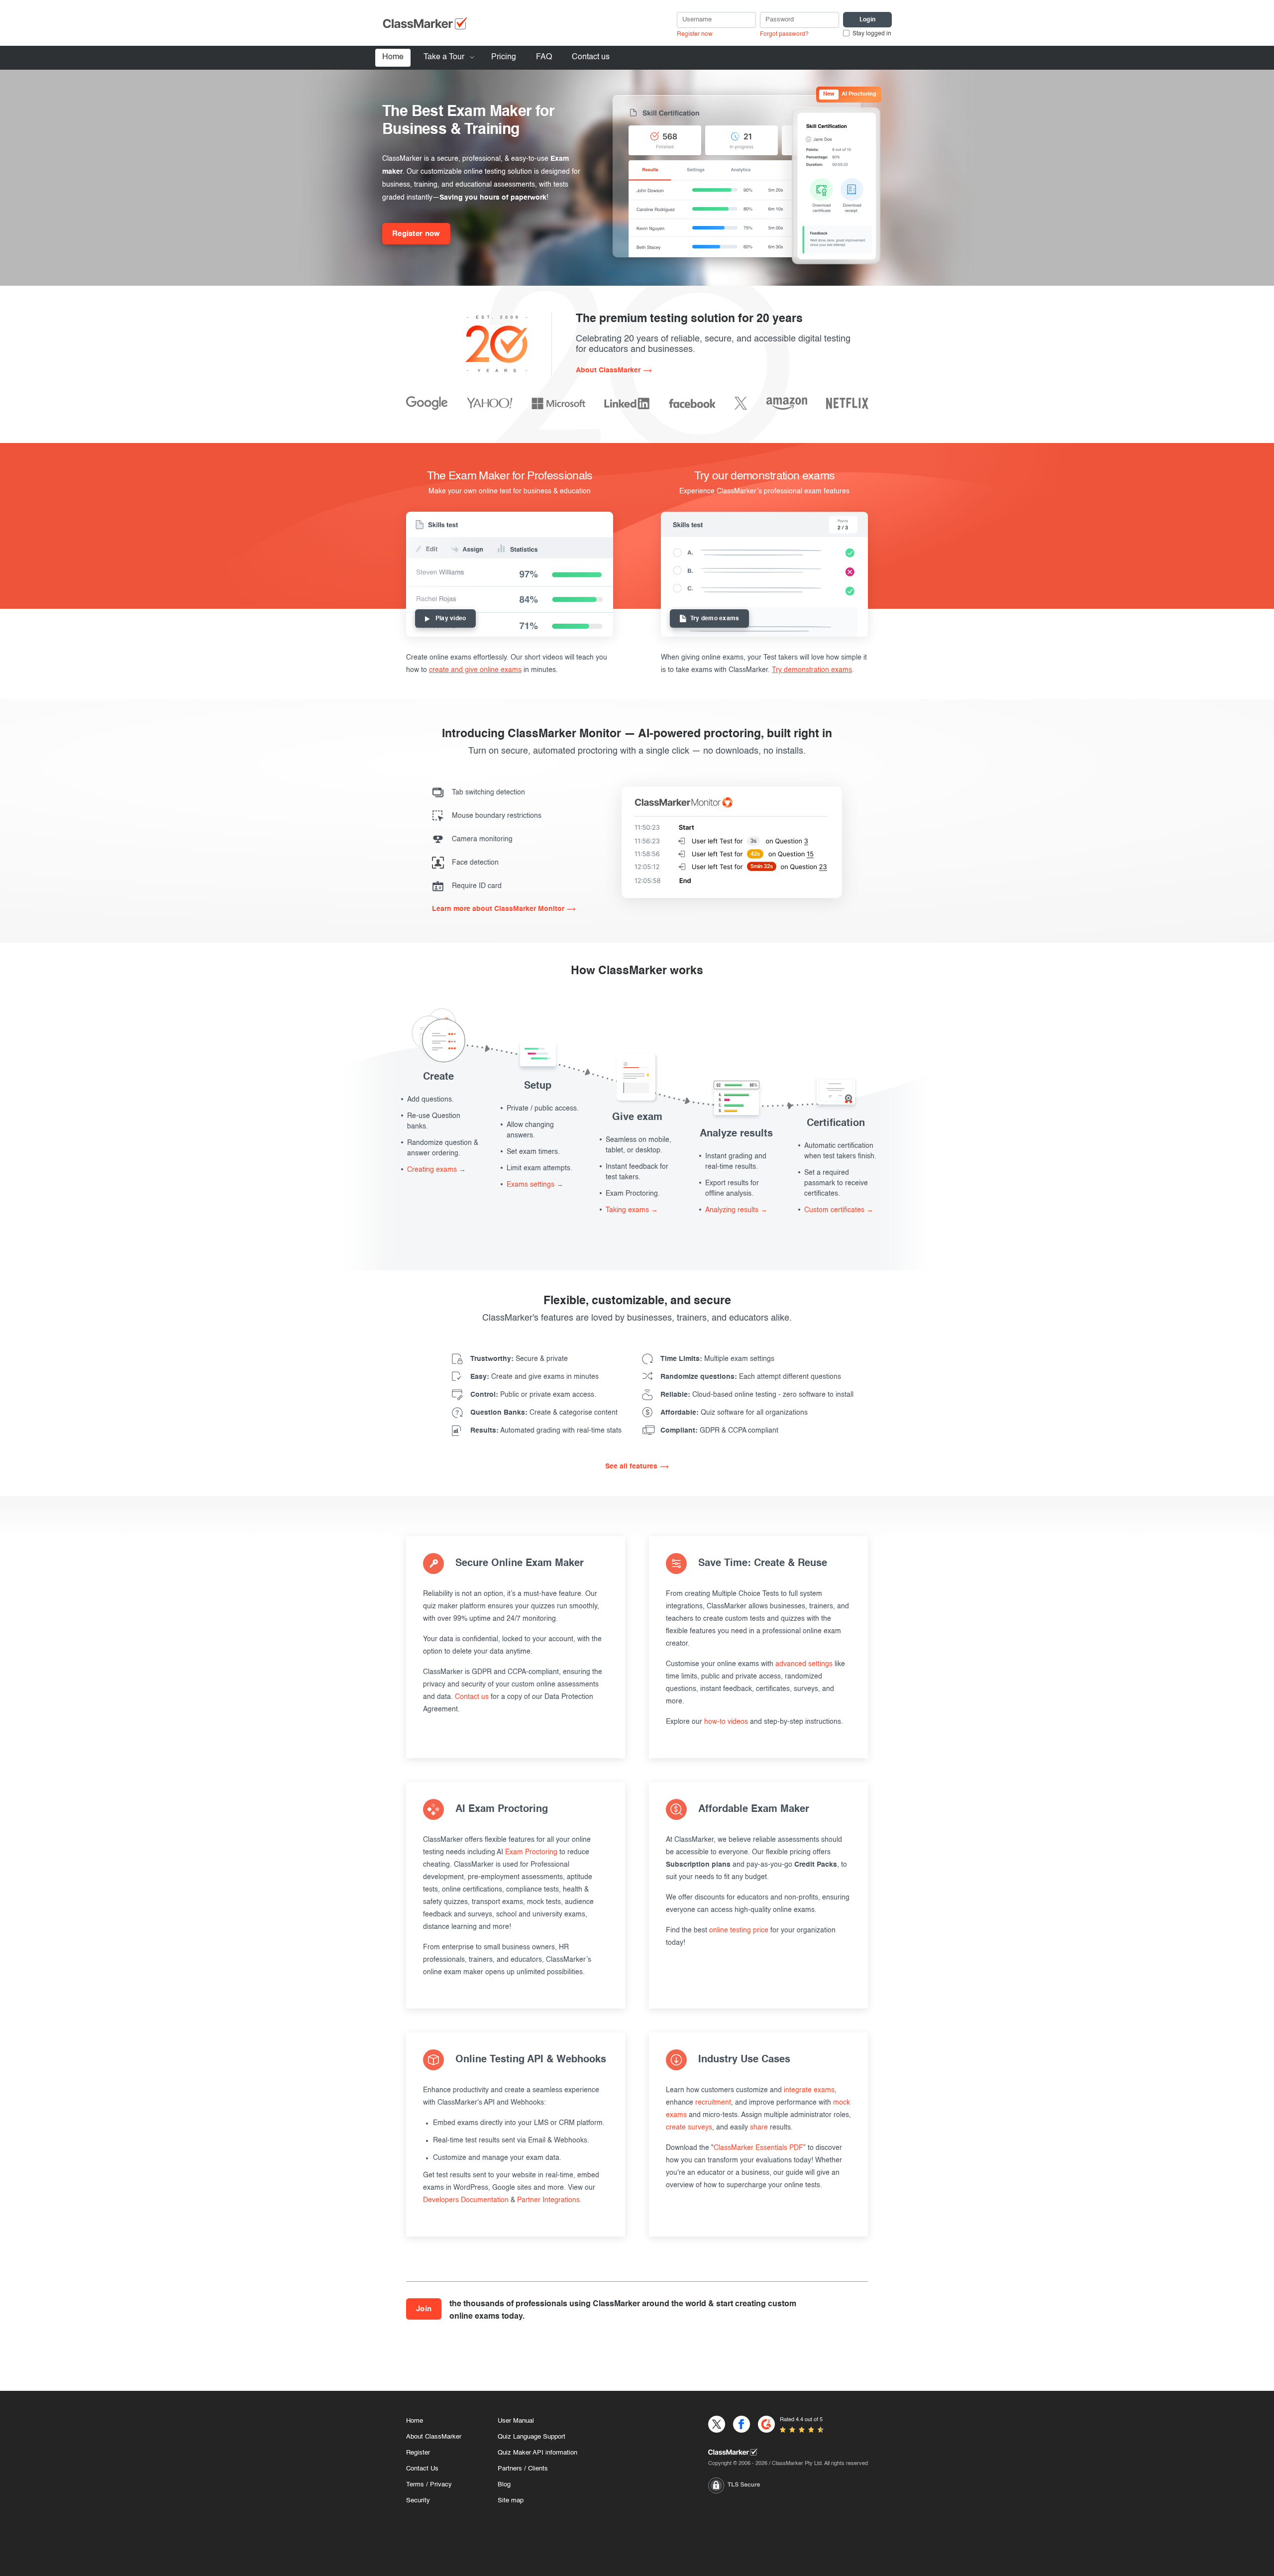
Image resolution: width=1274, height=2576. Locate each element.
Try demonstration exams (812, 670)
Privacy (441, 2485)
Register (418, 2453)
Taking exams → (632, 1210)
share (759, 2128)
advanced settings (804, 1664)
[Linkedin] (627, 403)
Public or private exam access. (533, 1395)
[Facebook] (692, 403)
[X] (741, 403)
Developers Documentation (466, 2200)
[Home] (788, 2452)
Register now (695, 34)
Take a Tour (444, 57)
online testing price (739, 1930)
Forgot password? (784, 34)
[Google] (427, 403)
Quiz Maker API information (537, 2453)
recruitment (713, 2103)
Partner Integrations (548, 2200)
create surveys (689, 2128)
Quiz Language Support (531, 2437)
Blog (504, 2485)
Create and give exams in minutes (534, 1377)
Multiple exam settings (717, 1359)
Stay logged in (872, 34)
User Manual (516, 2421)
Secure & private (519, 1359)
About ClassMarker (608, 370)
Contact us (591, 57)
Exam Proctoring (531, 1852)
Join (424, 2309)
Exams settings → (535, 1185)
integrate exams (809, 2090)
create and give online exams (475, 670)
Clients (538, 2469)
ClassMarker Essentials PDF (758, 2148)
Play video (451, 619)
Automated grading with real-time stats (546, 1431)
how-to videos (726, 1722)
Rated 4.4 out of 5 (801, 2420)
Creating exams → (436, 1170)
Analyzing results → (736, 1210)
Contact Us (422, 2469)
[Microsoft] (558, 403)
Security (418, 2501)
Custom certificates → (839, 1210)
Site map (511, 2501)
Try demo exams (715, 619)
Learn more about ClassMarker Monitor (498, 909)
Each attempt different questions (751, 1377)
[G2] (766, 2424)
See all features (631, 1466)
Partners (510, 2469)
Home (393, 57)
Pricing (504, 57)
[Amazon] (787, 403)
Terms (415, 2485)
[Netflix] (847, 403)
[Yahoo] (490, 403)
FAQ (544, 57)
